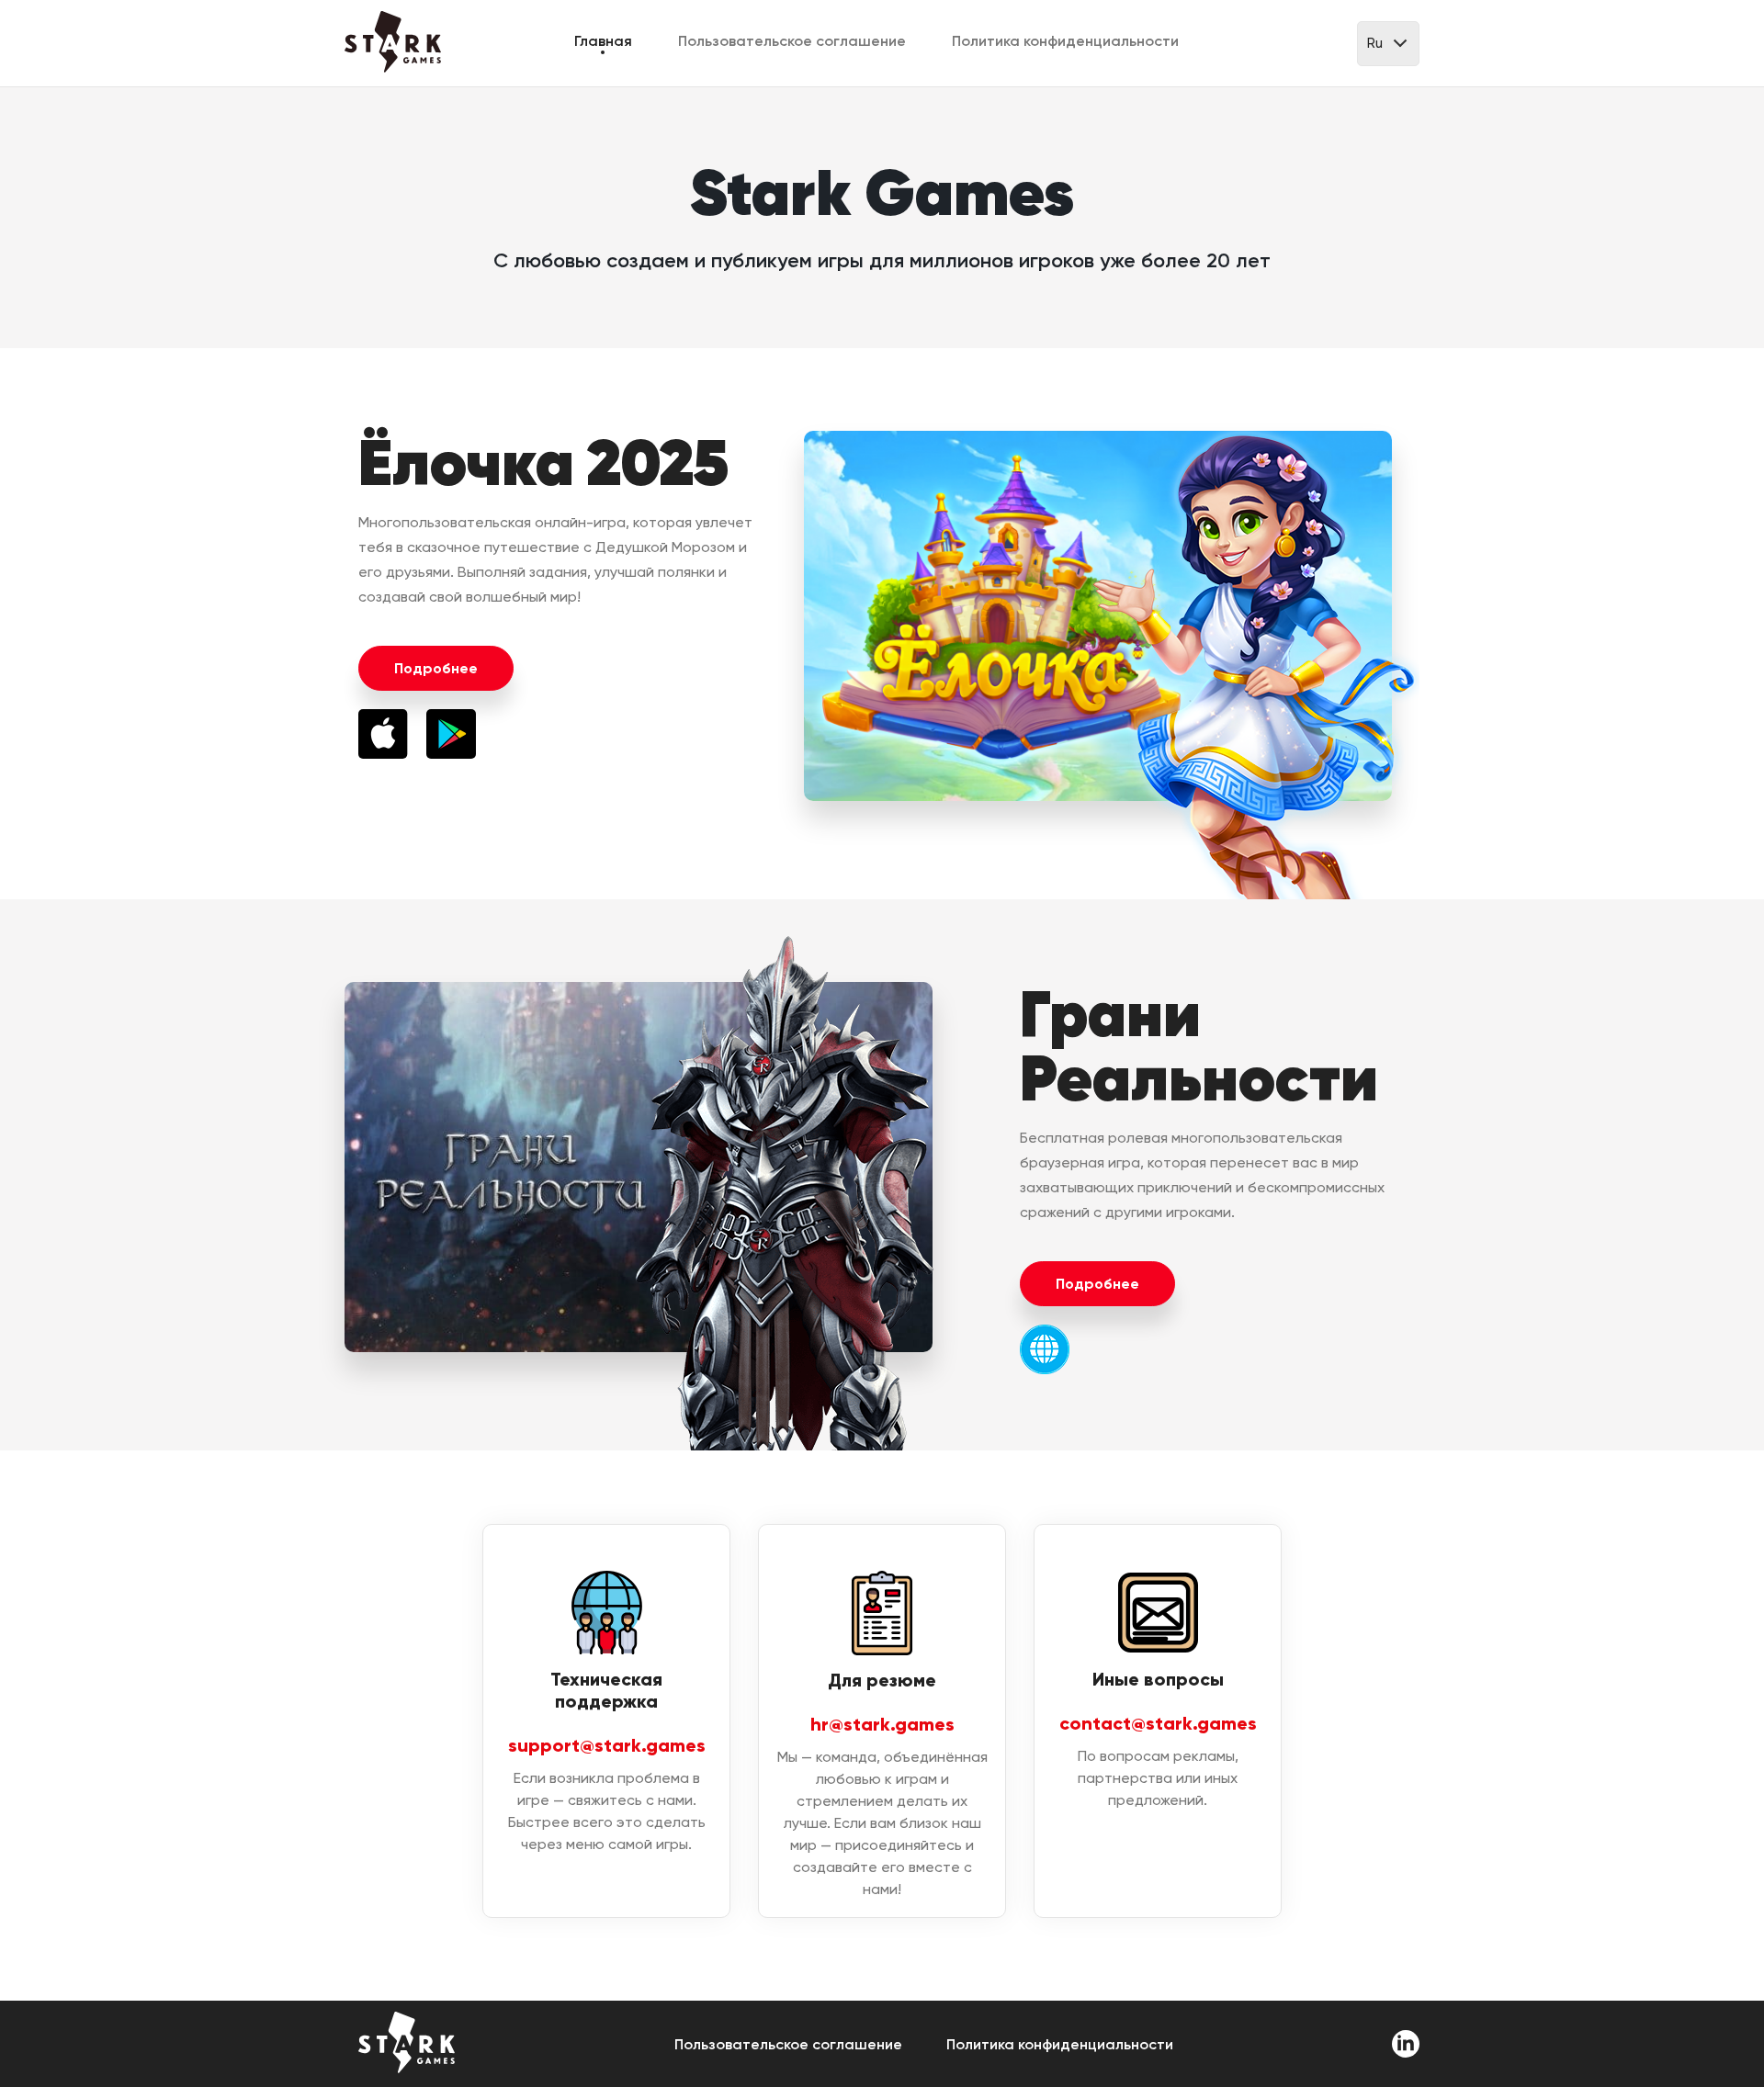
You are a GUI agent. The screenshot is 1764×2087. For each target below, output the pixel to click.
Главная (603, 41)
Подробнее (436, 668)
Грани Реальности (1199, 1046)
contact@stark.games (1158, 1723)
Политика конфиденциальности (1065, 41)
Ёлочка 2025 (543, 463)
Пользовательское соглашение (792, 41)
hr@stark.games (882, 1724)
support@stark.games (607, 1745)
